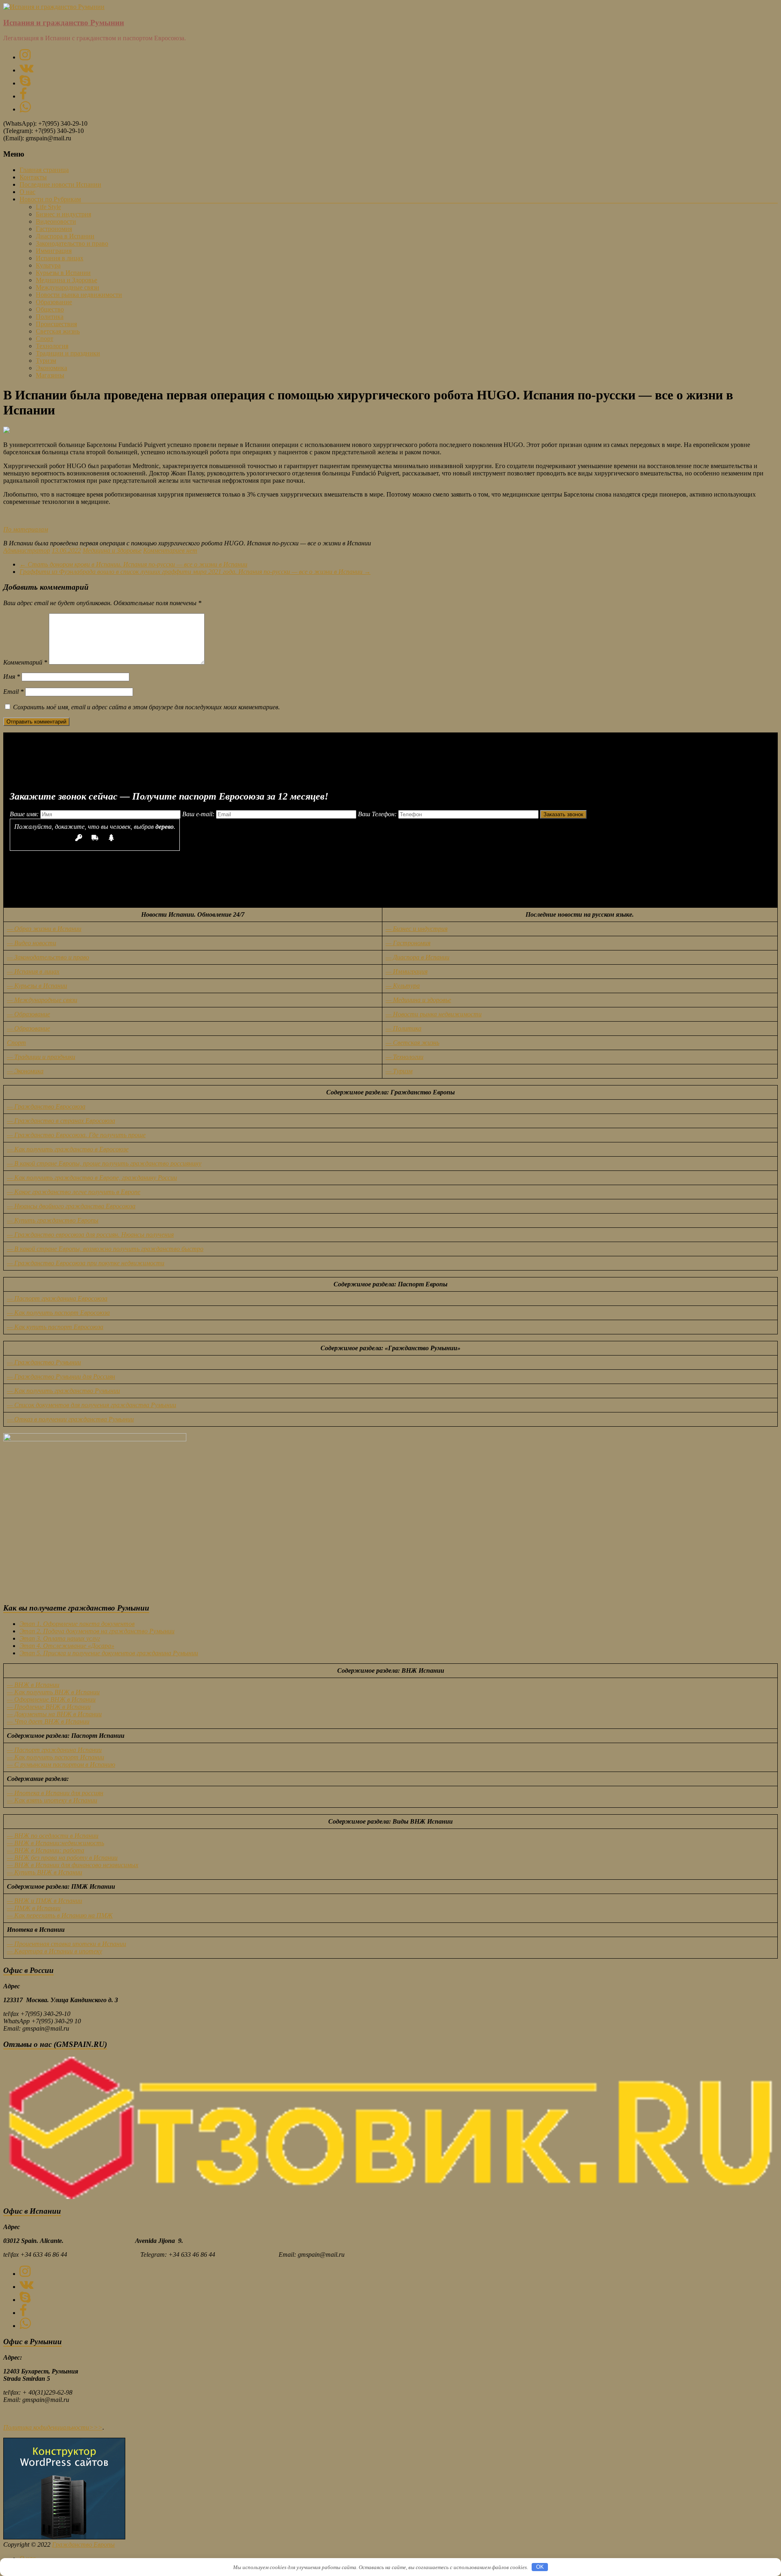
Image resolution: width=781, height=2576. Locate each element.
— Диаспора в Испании (418, 957)
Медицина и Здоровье (67, 280)
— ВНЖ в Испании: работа (46, 1850)
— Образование (28, 1014)
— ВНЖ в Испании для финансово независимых (73, 1865)
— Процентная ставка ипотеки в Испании (67, 1944)
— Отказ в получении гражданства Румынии (70, 1419)
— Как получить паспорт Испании (56, 1757)
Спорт (45, 339)
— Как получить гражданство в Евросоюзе (68, 1149)
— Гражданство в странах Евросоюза (61, 1121)
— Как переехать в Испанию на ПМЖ (60, 1915)
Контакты (33, 177)
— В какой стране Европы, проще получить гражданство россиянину (104, 1163)
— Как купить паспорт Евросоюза (55, 1327)
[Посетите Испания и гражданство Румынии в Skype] (25, 83)
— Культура (403, 986)
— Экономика (25, 1071)
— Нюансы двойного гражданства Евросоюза (71, 1206)
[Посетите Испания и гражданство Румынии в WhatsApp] (25, 109)
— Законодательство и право (48, 957)
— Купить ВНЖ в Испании (45, 1872)
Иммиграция (54, 251)
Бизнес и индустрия (63, 214)
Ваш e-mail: (199, 814)
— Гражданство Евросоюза (46, 1106)
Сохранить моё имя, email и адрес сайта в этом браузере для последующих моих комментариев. (146, 707)
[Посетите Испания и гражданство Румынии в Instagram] (25, 57)
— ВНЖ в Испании (33, 1685)
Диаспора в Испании (65, 236)
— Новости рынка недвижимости (434, 1014)
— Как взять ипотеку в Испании (52, 1800)
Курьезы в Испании (63, 273)
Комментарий (25, 662)
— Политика (404, 1028)
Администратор (27, 550)
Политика (50, 317)
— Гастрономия (408, 943)
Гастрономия (54, 229)
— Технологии (405, 1057)
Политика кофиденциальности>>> (53, 2427)
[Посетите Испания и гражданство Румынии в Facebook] (23, 96)
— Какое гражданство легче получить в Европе (74, 1192)
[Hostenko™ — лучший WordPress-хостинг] (64, 2537)
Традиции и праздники (68, 353)
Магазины (50, 375)
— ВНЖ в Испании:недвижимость (56, 1843)
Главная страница (44, 170)
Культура (48, 265)
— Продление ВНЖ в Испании (49, 1707)
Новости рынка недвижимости (79, 295)
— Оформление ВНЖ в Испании (51, 1699)
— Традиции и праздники (41, 1057)
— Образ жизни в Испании (44, 929)
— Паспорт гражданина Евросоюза (57, 1298)
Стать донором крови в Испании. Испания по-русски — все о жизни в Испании (133, 564)
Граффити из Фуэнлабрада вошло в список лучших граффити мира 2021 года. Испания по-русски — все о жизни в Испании (195, 572)
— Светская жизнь (412, 1043)
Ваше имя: (25, 814)
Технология (52, 346)
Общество (50, 309)
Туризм (46, 361)
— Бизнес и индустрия (417, 929)
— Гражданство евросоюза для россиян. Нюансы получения (90, 1235)
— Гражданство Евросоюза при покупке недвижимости (86, 1263)
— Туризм (399, 1071)
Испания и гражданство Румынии (64, 23)
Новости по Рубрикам (50, 199)
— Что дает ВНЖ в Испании (48, 1721)
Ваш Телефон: (378, 814)
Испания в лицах (60, 258)
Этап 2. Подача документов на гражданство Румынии (97, 1631)
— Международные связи (42, 1000)
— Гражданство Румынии (44, 1362)
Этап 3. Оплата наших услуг (60, 1638)
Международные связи (68, 287)
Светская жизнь (58, 331)
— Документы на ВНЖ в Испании (54, 1714)
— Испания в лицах (33, 971)
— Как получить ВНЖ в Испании (53, 1692)
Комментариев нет (170, 550)
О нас (27, 192)
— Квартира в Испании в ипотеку (55, 1951)
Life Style (48, 207)
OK (540, 2567)
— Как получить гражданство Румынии (63, 1391)
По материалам (26, 529)
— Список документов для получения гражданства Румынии (92, 1405)
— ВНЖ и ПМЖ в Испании (45, 1901)
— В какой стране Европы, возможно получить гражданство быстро (105, 1249)
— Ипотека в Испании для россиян (55, 1793)
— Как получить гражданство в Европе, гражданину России (92, 1178)
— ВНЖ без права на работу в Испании (62, 1858)
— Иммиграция (407, 971)
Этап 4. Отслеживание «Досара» (67, 1646)
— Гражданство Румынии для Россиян (61, 1376)
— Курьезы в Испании (37, 986)
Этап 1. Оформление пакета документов (77, 1624)
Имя (12, 677)
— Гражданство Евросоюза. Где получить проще (76, 1135)
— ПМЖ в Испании (34, 1908)
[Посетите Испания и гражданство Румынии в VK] (26, 70)
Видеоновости (56, 221)
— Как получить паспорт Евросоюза (58, 1313)
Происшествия (56, 324)
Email (13, 692)
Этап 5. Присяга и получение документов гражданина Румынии (109, 1653)
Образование (54, 302)
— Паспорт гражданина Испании (54, 1750)
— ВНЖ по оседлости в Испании (53, 1836)
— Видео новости (32, 943)
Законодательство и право (72, 243)
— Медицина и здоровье (418, 1000)
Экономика (51, 368)
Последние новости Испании (60, 184)
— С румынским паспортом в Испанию (61, 1764)
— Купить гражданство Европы (53, 1220)
